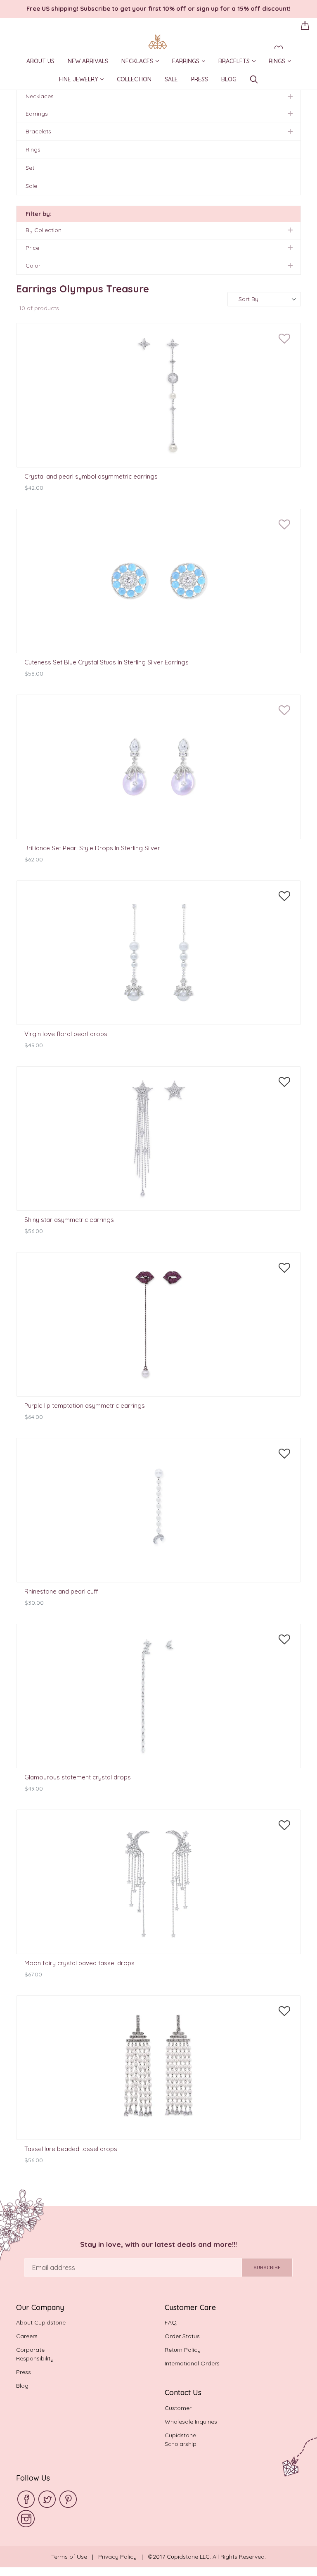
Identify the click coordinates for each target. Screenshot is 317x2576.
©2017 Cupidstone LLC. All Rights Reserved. (207, 2557)
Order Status (182, 2336)
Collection (134, 81)
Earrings (192, 62)
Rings (283, 62)
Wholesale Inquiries (191, 2422)
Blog (229, 81)
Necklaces (143, 62)
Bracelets (240, 62)
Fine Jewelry (84, 80)
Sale (171, 81)
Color (33, 266)
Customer (178, 2408)
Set (30, 168)
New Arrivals (88, 62)
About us (40, 62)
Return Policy (183, 2350)
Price (32, 248)
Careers (27, 2336)
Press (200, 81)
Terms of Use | (75, 2557)
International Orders (192, 2363)
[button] (284, 339)
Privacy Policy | (123, 2557)
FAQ (171, 2322)
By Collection (44, 230)
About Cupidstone (41, 2322)
